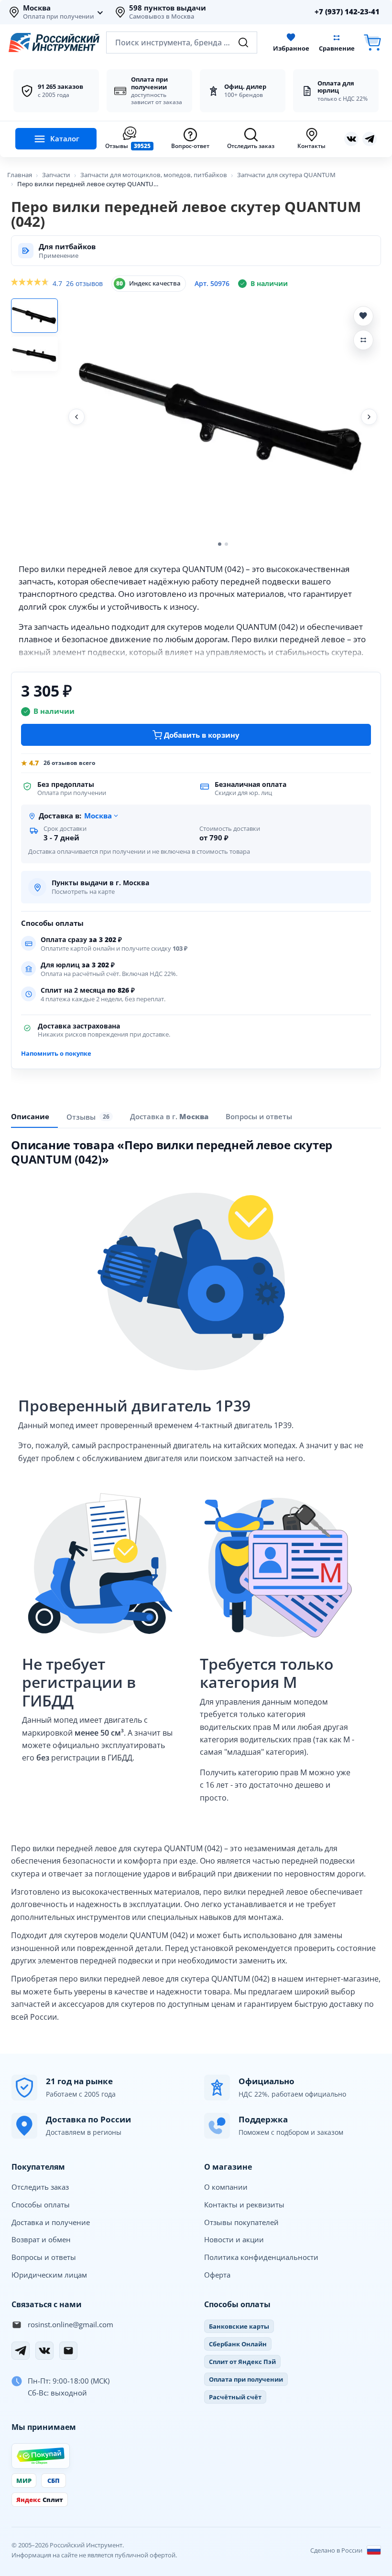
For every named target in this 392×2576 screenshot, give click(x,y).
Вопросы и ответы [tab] (259, 1116)
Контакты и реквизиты (244, 2205)
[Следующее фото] (369, 417)
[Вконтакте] (351, 139)
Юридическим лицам (49, 2275)
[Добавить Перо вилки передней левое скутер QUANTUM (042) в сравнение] (363, 340)
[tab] (169, 1116)
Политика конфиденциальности (261, 2257)
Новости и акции (234, 2239)
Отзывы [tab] (88, 1117)
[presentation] (90, 1117)
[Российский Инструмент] (54, 42)
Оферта (217, 2275)
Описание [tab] (30, 1116)
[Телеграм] (370, 139)
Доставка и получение (51, 2222)
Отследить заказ (40, 2187)
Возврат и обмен (41, 2239)
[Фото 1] (34, 316)
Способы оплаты (41, 2205)
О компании (226, 2187)
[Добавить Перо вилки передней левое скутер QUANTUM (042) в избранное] (363, 316)
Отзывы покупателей (241, 2222)
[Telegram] (21, 2351)
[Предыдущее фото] (76, 417)
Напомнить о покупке (56, 1053)
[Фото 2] (34, 354)
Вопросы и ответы (44, 2257)
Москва (37, 8)
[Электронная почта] (68, 2351)
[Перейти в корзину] (372, 43)
